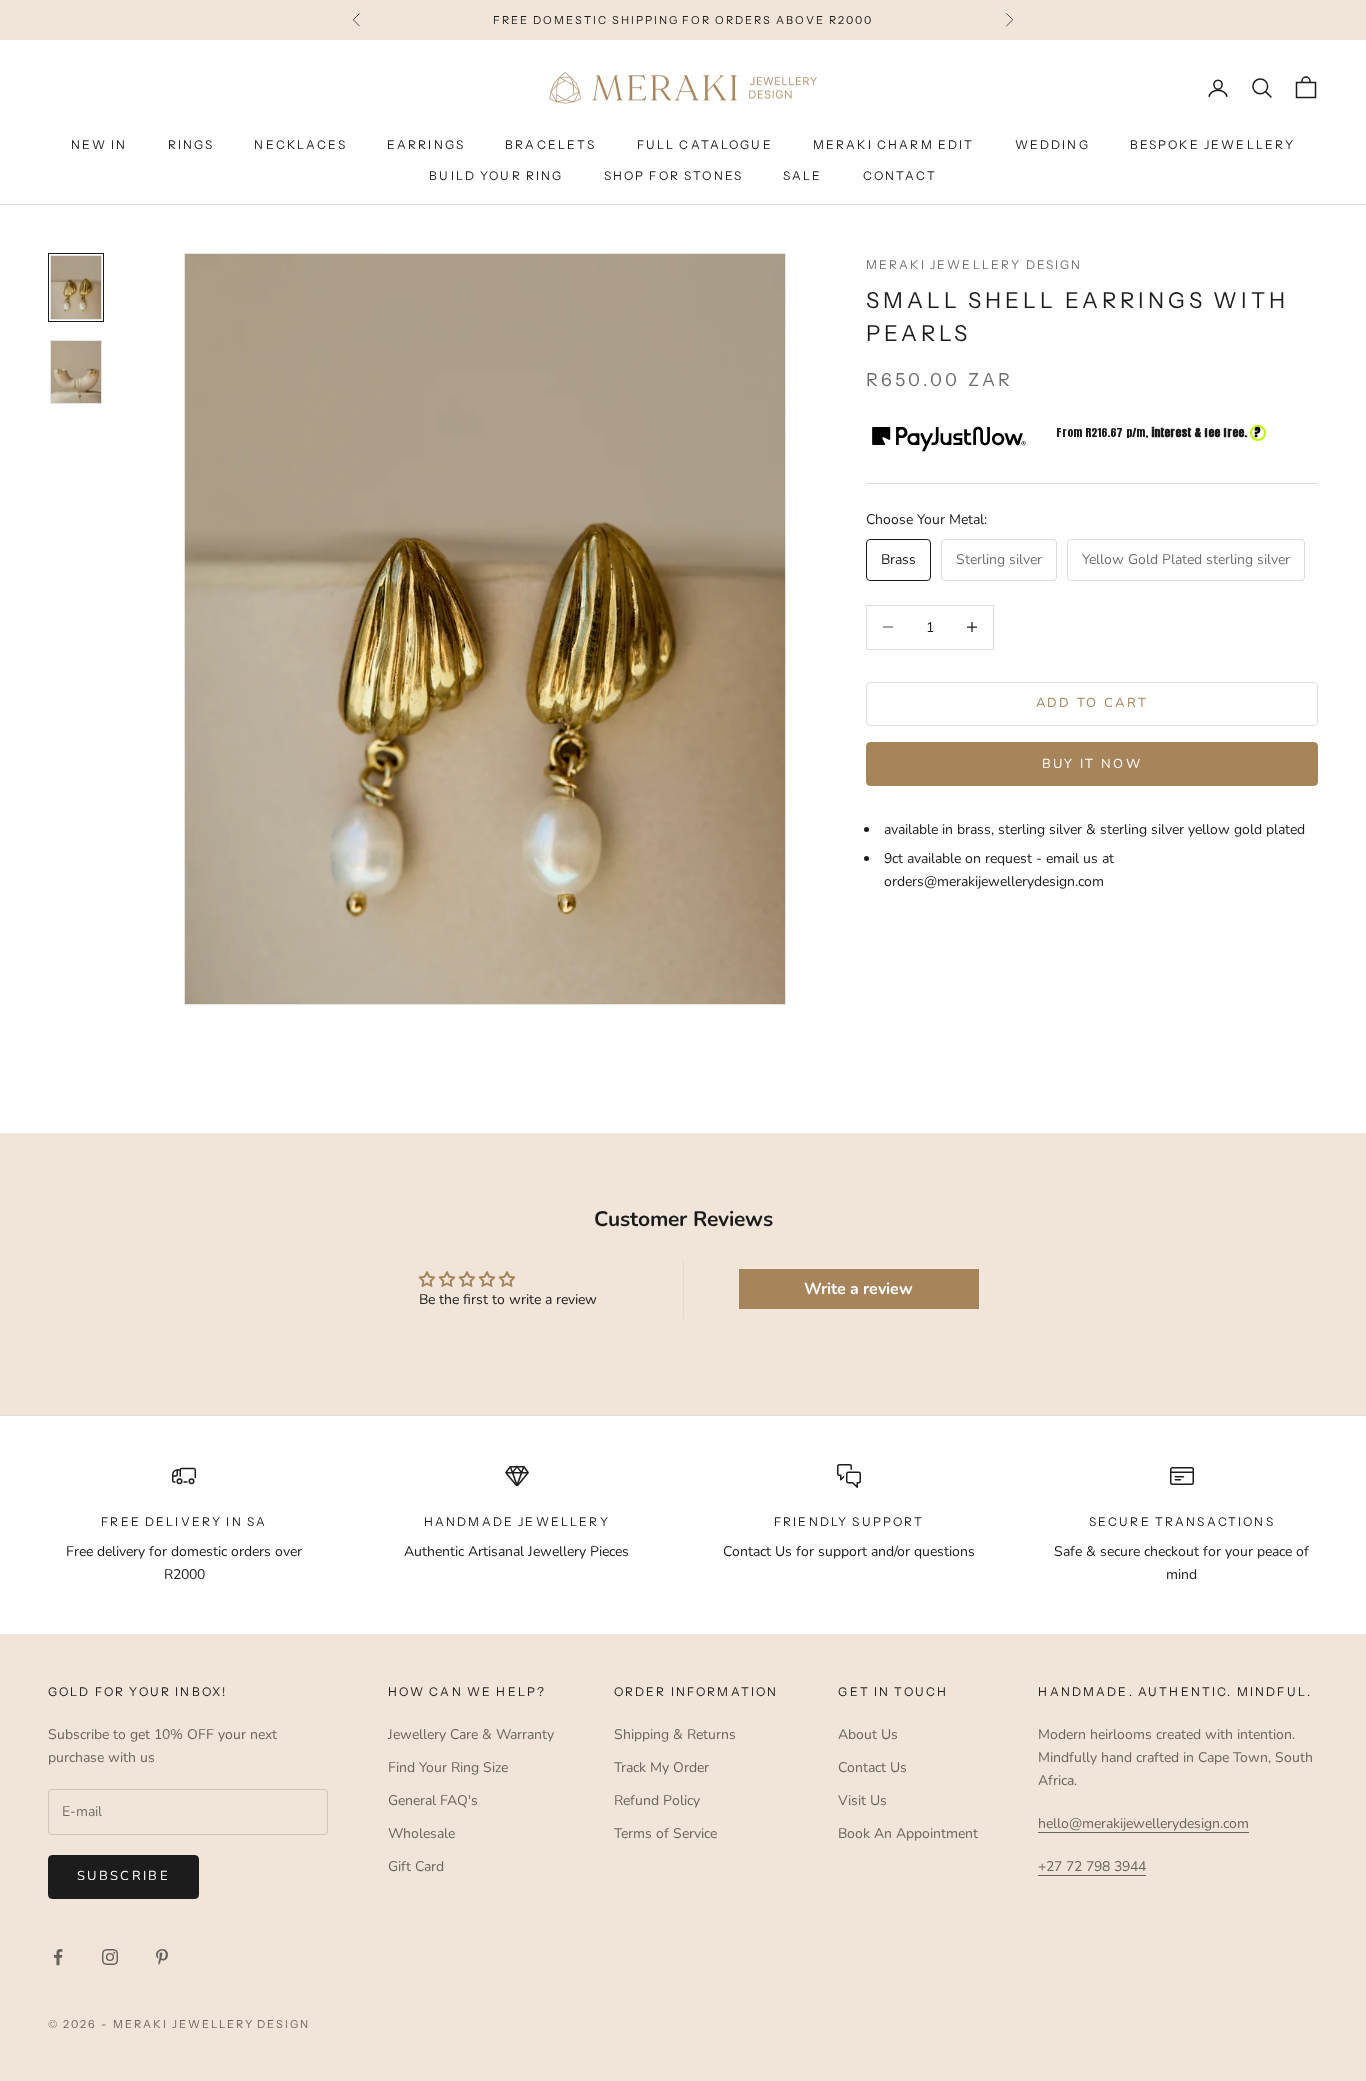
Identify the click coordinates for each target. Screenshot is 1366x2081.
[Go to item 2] (76, 372)
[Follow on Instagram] (110, 1957)
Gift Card (416, 1866)
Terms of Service (665, 1833)
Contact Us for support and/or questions (849, 1551)
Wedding (1052, 145)
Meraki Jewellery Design (974, 264)
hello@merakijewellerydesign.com (1143, 1823)
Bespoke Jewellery (1213, 145)
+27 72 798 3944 (1092, 1866)
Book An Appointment (908, 1833)
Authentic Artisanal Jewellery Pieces (516, 1551)
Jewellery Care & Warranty (471, 1734)
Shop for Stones (673, 175)
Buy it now (1092, 764)
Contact (900, 175)
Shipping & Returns (675, 1734)
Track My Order (661, 1767)
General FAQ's (433, 1800)
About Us (868, 1734)
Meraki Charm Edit (894, 145)
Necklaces (300, 145)
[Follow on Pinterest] (162, 1957)
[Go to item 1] (76, 287)
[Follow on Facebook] (58, 1957)
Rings (191, 145)
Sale (803, 175)
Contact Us (872, 1767)
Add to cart (1092, 703)
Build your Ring (496, 175)
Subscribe (123, 1876)
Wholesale (421, 1833)
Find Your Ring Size (448, 1767)
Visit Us (862, 1800)
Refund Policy (657, 1800)
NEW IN (99, 145)
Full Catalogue (705, 145)
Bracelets (550, 145)
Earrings (426, 145)
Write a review (858, 1289)
